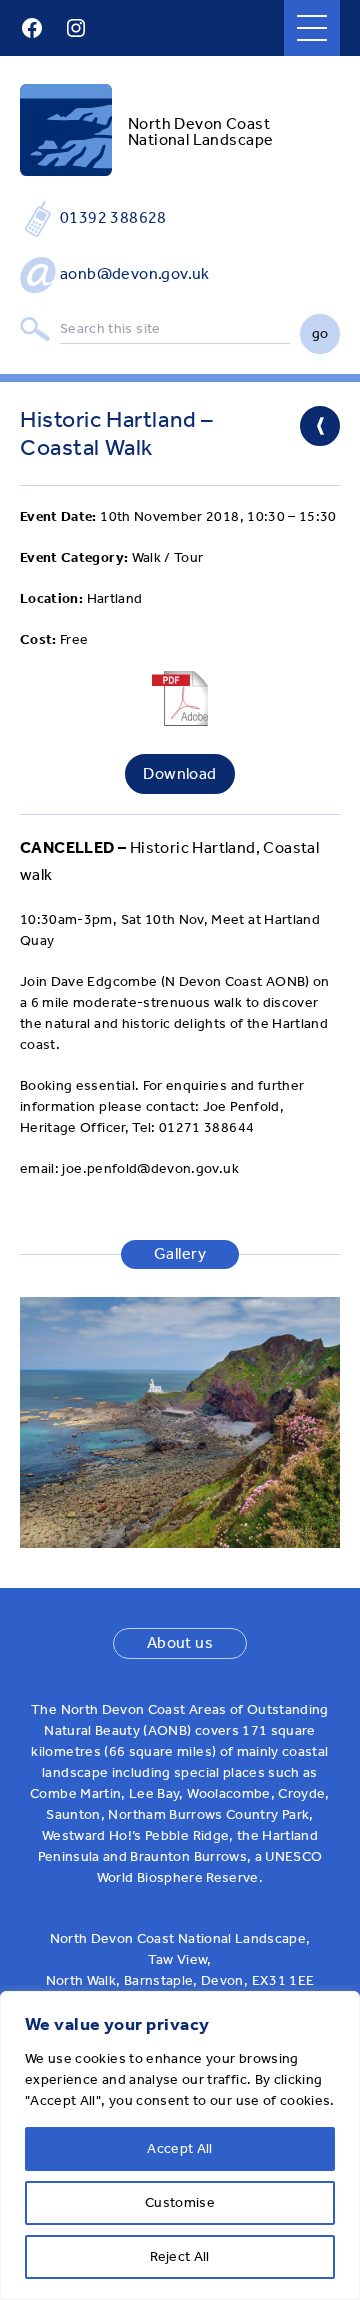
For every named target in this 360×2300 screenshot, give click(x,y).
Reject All (180, 2256)
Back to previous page (320, 426)
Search (35, 329)
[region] (180, 2145)
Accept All (180, 2148)
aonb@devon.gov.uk (135, 273)
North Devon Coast (199, 123)
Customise (180, 2202)
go (320, 333)
